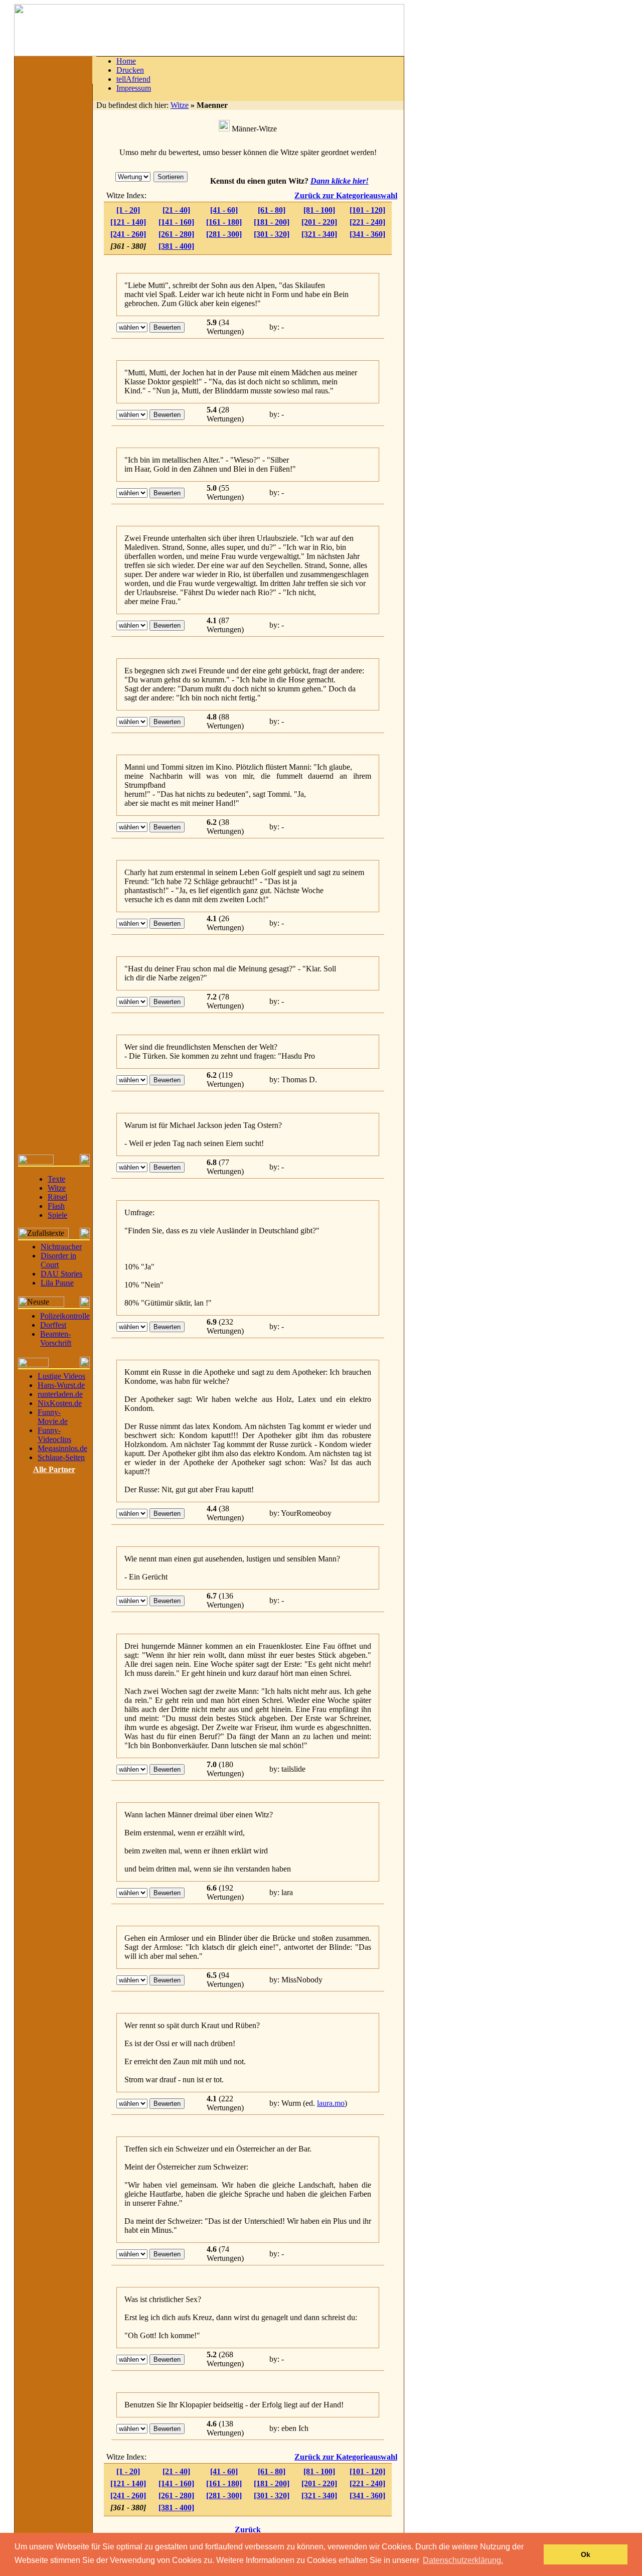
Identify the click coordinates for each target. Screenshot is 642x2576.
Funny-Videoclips (54, 1435)
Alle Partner (54, 1469)
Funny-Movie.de (53, 1417)
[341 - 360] (367, 234)
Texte (56, 1179)
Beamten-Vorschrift (56, 1338)
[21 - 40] (176, 210)
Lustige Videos (61, 1376)
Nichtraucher (61, 1247)
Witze (57, 1188)
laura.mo (331, 2103)
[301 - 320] (272, 234)
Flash (56, 1206)
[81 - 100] (319, 210)
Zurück (248, 2530)
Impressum (134, 88)
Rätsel (57, 1197)
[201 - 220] (319, 222)
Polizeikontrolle (65, 1316)
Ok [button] (586, 2554)
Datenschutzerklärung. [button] (463, 2560)
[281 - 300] (224, 234)
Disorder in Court (58, 1260)
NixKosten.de (60, 1403)
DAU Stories (61, 1274)
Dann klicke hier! (340, 181)
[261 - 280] (176, 234)
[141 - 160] (176, 222)
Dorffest (53, 1325)
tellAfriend (133, 79)
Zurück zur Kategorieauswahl (346, 195)
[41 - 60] (224, 210)
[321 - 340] (319, 234)
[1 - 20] (128, 210)
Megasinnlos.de (62, 1448)
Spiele (57, 1215)
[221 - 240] (367, 222)
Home (126, 61)
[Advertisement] (480, 232)
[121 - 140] (128, 222)
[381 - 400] (176, 246)
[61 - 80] (272, 210)
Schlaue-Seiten (61, 1457)
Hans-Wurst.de (61, 1385)
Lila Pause (57, 1283)
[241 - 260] (128, 234)
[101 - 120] (367, 210)
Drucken (130, 70)
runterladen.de (60, 1394)
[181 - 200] (272, 222)
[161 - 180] (224, 222)
